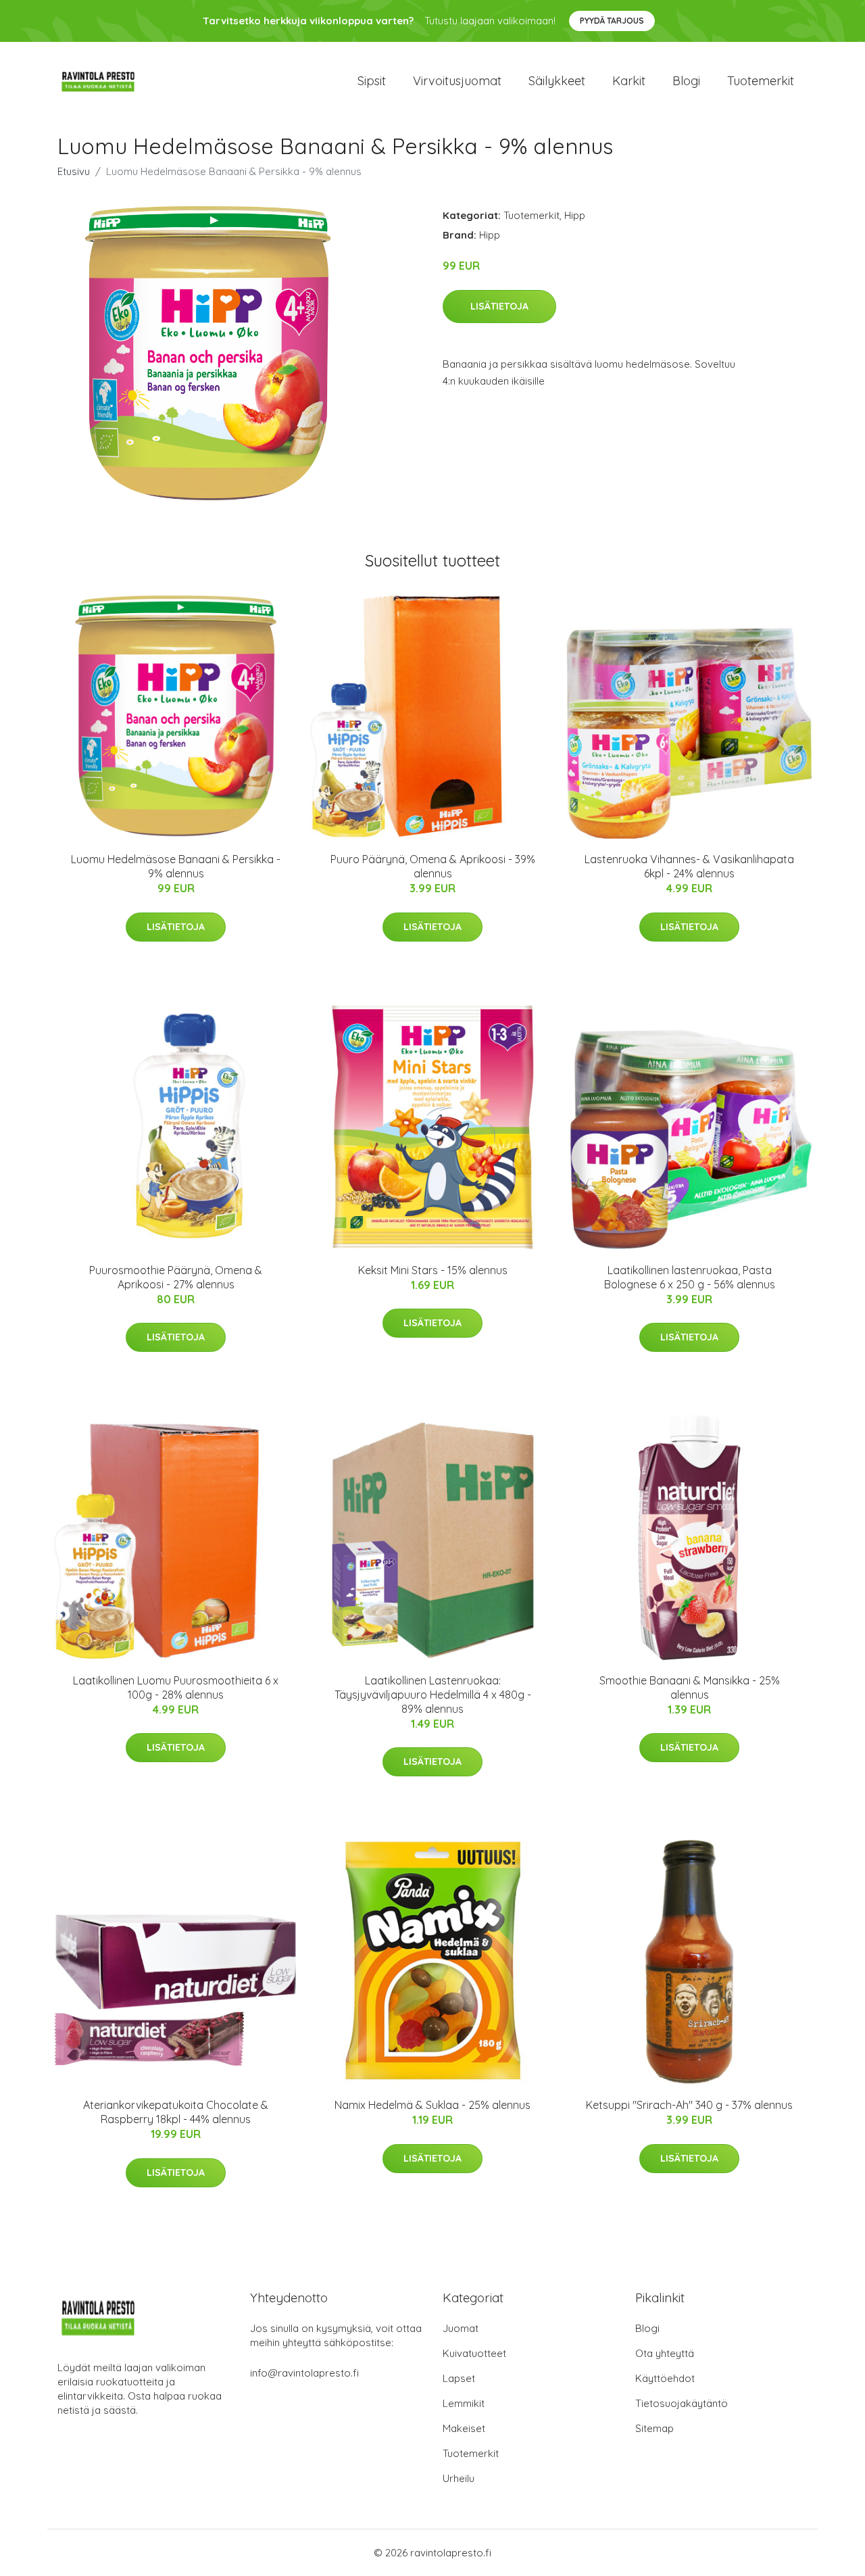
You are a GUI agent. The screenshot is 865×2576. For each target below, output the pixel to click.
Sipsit (372, 81)
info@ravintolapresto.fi (304, 2373)
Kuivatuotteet (474, 2353)
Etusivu (74, 171)
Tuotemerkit (761, 81)
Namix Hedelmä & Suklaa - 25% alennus (432, 2105)
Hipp (575, 215)
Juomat (461, 2328)
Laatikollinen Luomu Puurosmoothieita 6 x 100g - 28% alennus (176, 1687)
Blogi (686, 81)
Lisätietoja (499, 306)
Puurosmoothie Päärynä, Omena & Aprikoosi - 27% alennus (176, 1277)
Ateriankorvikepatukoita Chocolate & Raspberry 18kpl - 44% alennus (176, 2112)
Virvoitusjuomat (457, 81)
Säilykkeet (557, 81)
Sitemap (654, 2428)
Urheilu (459, 2478)
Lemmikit (464, 2403)
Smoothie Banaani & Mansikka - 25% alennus (690, 1687)
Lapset (459, 2378)
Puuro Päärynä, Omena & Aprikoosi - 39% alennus (433, 866)
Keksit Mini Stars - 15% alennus (433, 1270)
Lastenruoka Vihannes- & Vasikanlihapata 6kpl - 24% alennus (689, 866)
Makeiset (464, 2428)
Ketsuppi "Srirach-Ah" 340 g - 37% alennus (689, 2105)
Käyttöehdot (665, 2378)
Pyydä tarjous (612, 21)
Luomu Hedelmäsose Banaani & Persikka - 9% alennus (176, 866)
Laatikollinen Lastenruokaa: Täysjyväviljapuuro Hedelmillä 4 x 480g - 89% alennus (433, 1695)
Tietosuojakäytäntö (682, 2403)
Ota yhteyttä (665, 2353)
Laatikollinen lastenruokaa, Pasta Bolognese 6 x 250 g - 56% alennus (690, 1277)
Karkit (629, 81)
